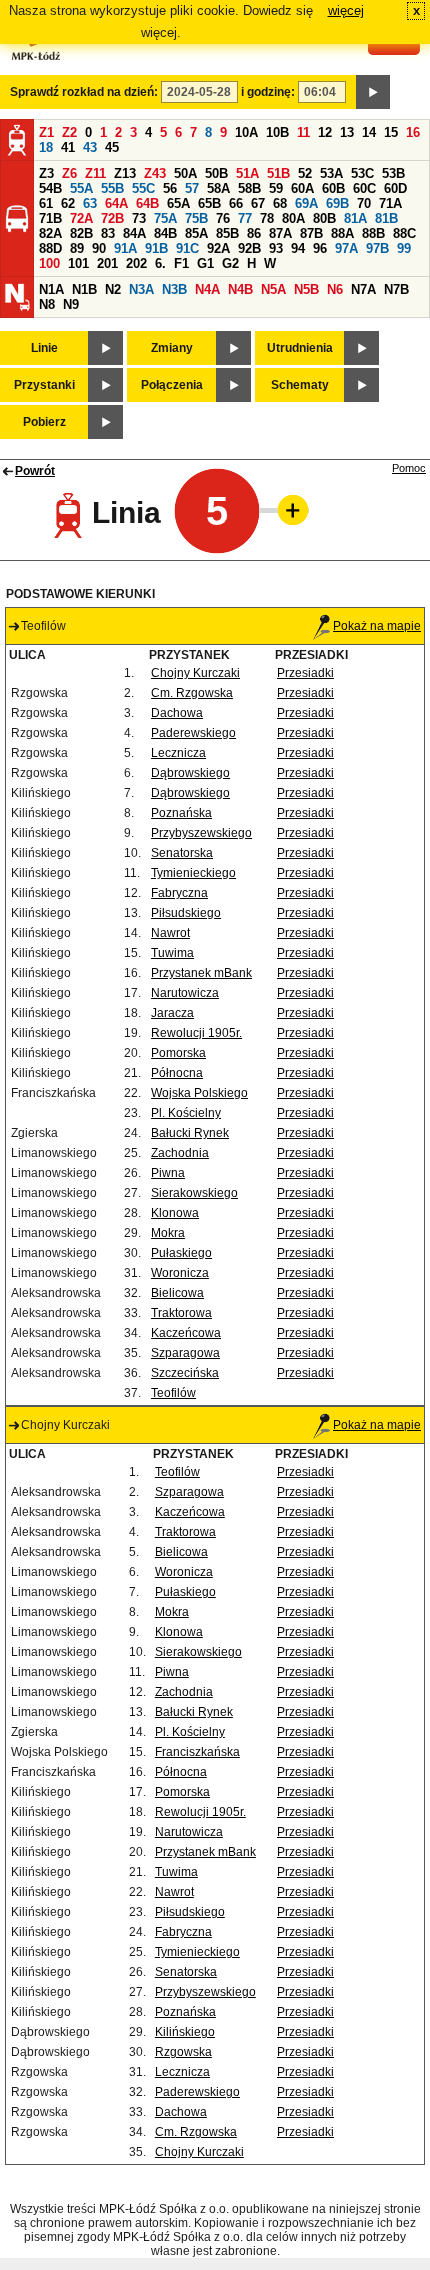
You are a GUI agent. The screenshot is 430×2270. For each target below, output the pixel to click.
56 (170, 188)
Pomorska (178, 1053)
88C (404, 233)
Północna (177, 1073)
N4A (207, 289)
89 (77, 248)
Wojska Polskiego (199, 1093)
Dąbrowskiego (190, 773)
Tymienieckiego (193, 873)
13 (347, 132)
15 (391, 132)
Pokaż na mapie (377, 626)
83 (108, 233)
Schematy (300, 385)
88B (373, 233)
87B (311, 233)
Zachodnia (180, 1153)
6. (160, 263)
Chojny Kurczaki (195, 673)
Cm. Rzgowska (192, 693)
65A (178, 203)
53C (362, 173)
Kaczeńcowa (186, 1333)
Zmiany (172, 348)
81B (386, 218)
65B (209, 203)
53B (393, 173)
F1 (181, 263)
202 (136, 263)
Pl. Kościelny (186, 1113)
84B (165, 233)
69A (306, 203)
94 (298, 248)
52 (305, 173)
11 (303, 132)
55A (81, 188)
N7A (363, 289)
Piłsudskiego (186, 913)
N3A (141, 289)
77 (245, 218)
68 (280, 203)
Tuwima (172, 953)
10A (246, 132)
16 (413, 132)
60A (302, 188)
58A (218, 188)
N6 (335, 289)
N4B (240, 289)
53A (331, 173)
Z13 (125, 173)
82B (81, 233)
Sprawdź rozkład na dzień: (84, 92)
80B (324, 218)
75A (165, 218)
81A (355, 218)
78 (267, 218)
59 (276, 188)
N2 (113, 289)
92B (249, 248)
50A (185, 173)
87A (280, 233)
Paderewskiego (193, 733)
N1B (84, 289)
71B (50, 218)
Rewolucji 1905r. (196, 1033)
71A (390, 203)
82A (50, 233)
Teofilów (173, 1393)
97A (346, 248)
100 (49, 263)
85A (196, 233)
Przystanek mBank (201, 973)
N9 (71, 304)
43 (90, 147)
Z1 (46, 132)
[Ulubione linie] (287, 510)
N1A (51, 289)
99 (404, 248)
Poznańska (181, 813)
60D (395, 188)
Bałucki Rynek (190, 1133)
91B (156, 248)
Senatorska (182, 853)
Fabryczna (179, 893)
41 (68, 147)
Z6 (69, 173)
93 (276, 248)
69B (337, 203)
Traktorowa (181, 1313)
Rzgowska (183, 2052)
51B (278, 173)
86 (254, 233)
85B (227, 233)
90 (99, 248)
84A (134, 233)
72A (81, 218)
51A (247, 173)
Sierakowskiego (194, 1193)
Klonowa (175, 1213)
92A (218, 248)
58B (249, 188)
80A (293, 218)
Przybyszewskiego (201, 833)
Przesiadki (305, 673)
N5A (273, 289)
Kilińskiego (185, 2032)
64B (147, 203)
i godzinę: (268, 92)
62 (68, 203)
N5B (306, 289)
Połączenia (172, 385)
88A (342, 233)
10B (277, 132)
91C (187, 248)
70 (364, 203)
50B (216, 173)
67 (258, 203)
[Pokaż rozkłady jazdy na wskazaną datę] (373, 92)
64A (116, 203)
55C (143, 188)
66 (236, 203)
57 (192, 188)
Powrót (35, 471)
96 (320, 248)
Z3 (46, 173)
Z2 (69, 132)
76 (223, 218)
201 (107, 263)
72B (112, 218)
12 (325, 132)
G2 (230, 263)
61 (46, 203)
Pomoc (409, 468)
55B (112, 188)
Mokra (168, 1233)
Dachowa (177, 713)
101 (78, 263)
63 (90, 203)
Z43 (155, 173)
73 (139, 218)
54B (50, 188)
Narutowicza (185, 993)
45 (112, 147)
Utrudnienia (300, 348)
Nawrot (170, 933)
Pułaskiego (181, 1253)
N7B (396, 289)
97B (377, 248)
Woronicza (180, 1273)
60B (333, 188)
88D (50, 248)
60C (364, 188)
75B (196, 218)
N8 (47, 304)
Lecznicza (178, 753)
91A (125, 248)
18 (46, 147)
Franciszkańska (197, 1752)
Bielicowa (177, 1293)
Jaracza (172, 1013)
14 (369, 132)
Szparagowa (185, 1353)
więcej (346, 10)
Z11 (95, 173)
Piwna (168, 1173)
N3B (174, 289)
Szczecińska (185, 1373)
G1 (205, 263)
